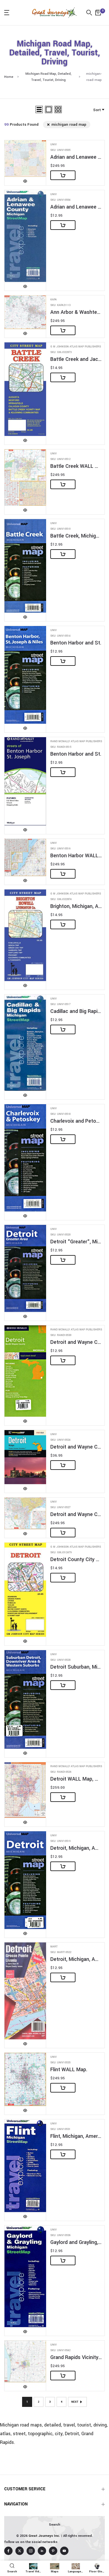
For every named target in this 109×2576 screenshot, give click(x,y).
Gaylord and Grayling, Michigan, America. (76, 2242)
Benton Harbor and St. (76, 643)
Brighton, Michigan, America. (76, 906)
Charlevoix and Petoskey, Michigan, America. (76, 1121)
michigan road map (69, 124)
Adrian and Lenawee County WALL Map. (76, 157)
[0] (98, 13)
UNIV (54, 145)
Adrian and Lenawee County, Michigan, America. (76, 207)
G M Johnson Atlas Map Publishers (76, 347)
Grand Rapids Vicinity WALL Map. (76, 2357)
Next (75, 2402)
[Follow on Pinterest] (53, 2551)
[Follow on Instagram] (31, 2551)
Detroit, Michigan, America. (76, 1848)
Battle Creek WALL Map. (76, 466)
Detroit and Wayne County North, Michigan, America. (76, 1342)
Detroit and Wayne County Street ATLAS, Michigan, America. (76, 1447)
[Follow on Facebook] (8, 2551)
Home (9, 77)
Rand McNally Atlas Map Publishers (76, 741)
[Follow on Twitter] (20, 2551)
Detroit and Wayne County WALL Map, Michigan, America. (76, 1514)
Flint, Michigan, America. (76, 2136)
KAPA (54, 300)
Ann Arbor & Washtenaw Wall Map (76, 312)
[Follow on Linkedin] (42, 2551)
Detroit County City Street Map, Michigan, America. (76, 1560)
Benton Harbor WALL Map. (76, 856)
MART (54, 1947)
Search (54, 2525)
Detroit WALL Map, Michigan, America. (76, 1779)
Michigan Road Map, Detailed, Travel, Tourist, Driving (48, 77)
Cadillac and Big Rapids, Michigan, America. (76, 1011)
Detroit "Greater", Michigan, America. (76, 1242)
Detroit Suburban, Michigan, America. (76, 1667)
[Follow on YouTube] (64, 2551)
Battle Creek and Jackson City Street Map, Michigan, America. (76, 359)
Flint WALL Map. (69, 2070)
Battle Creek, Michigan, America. (76, 536)
